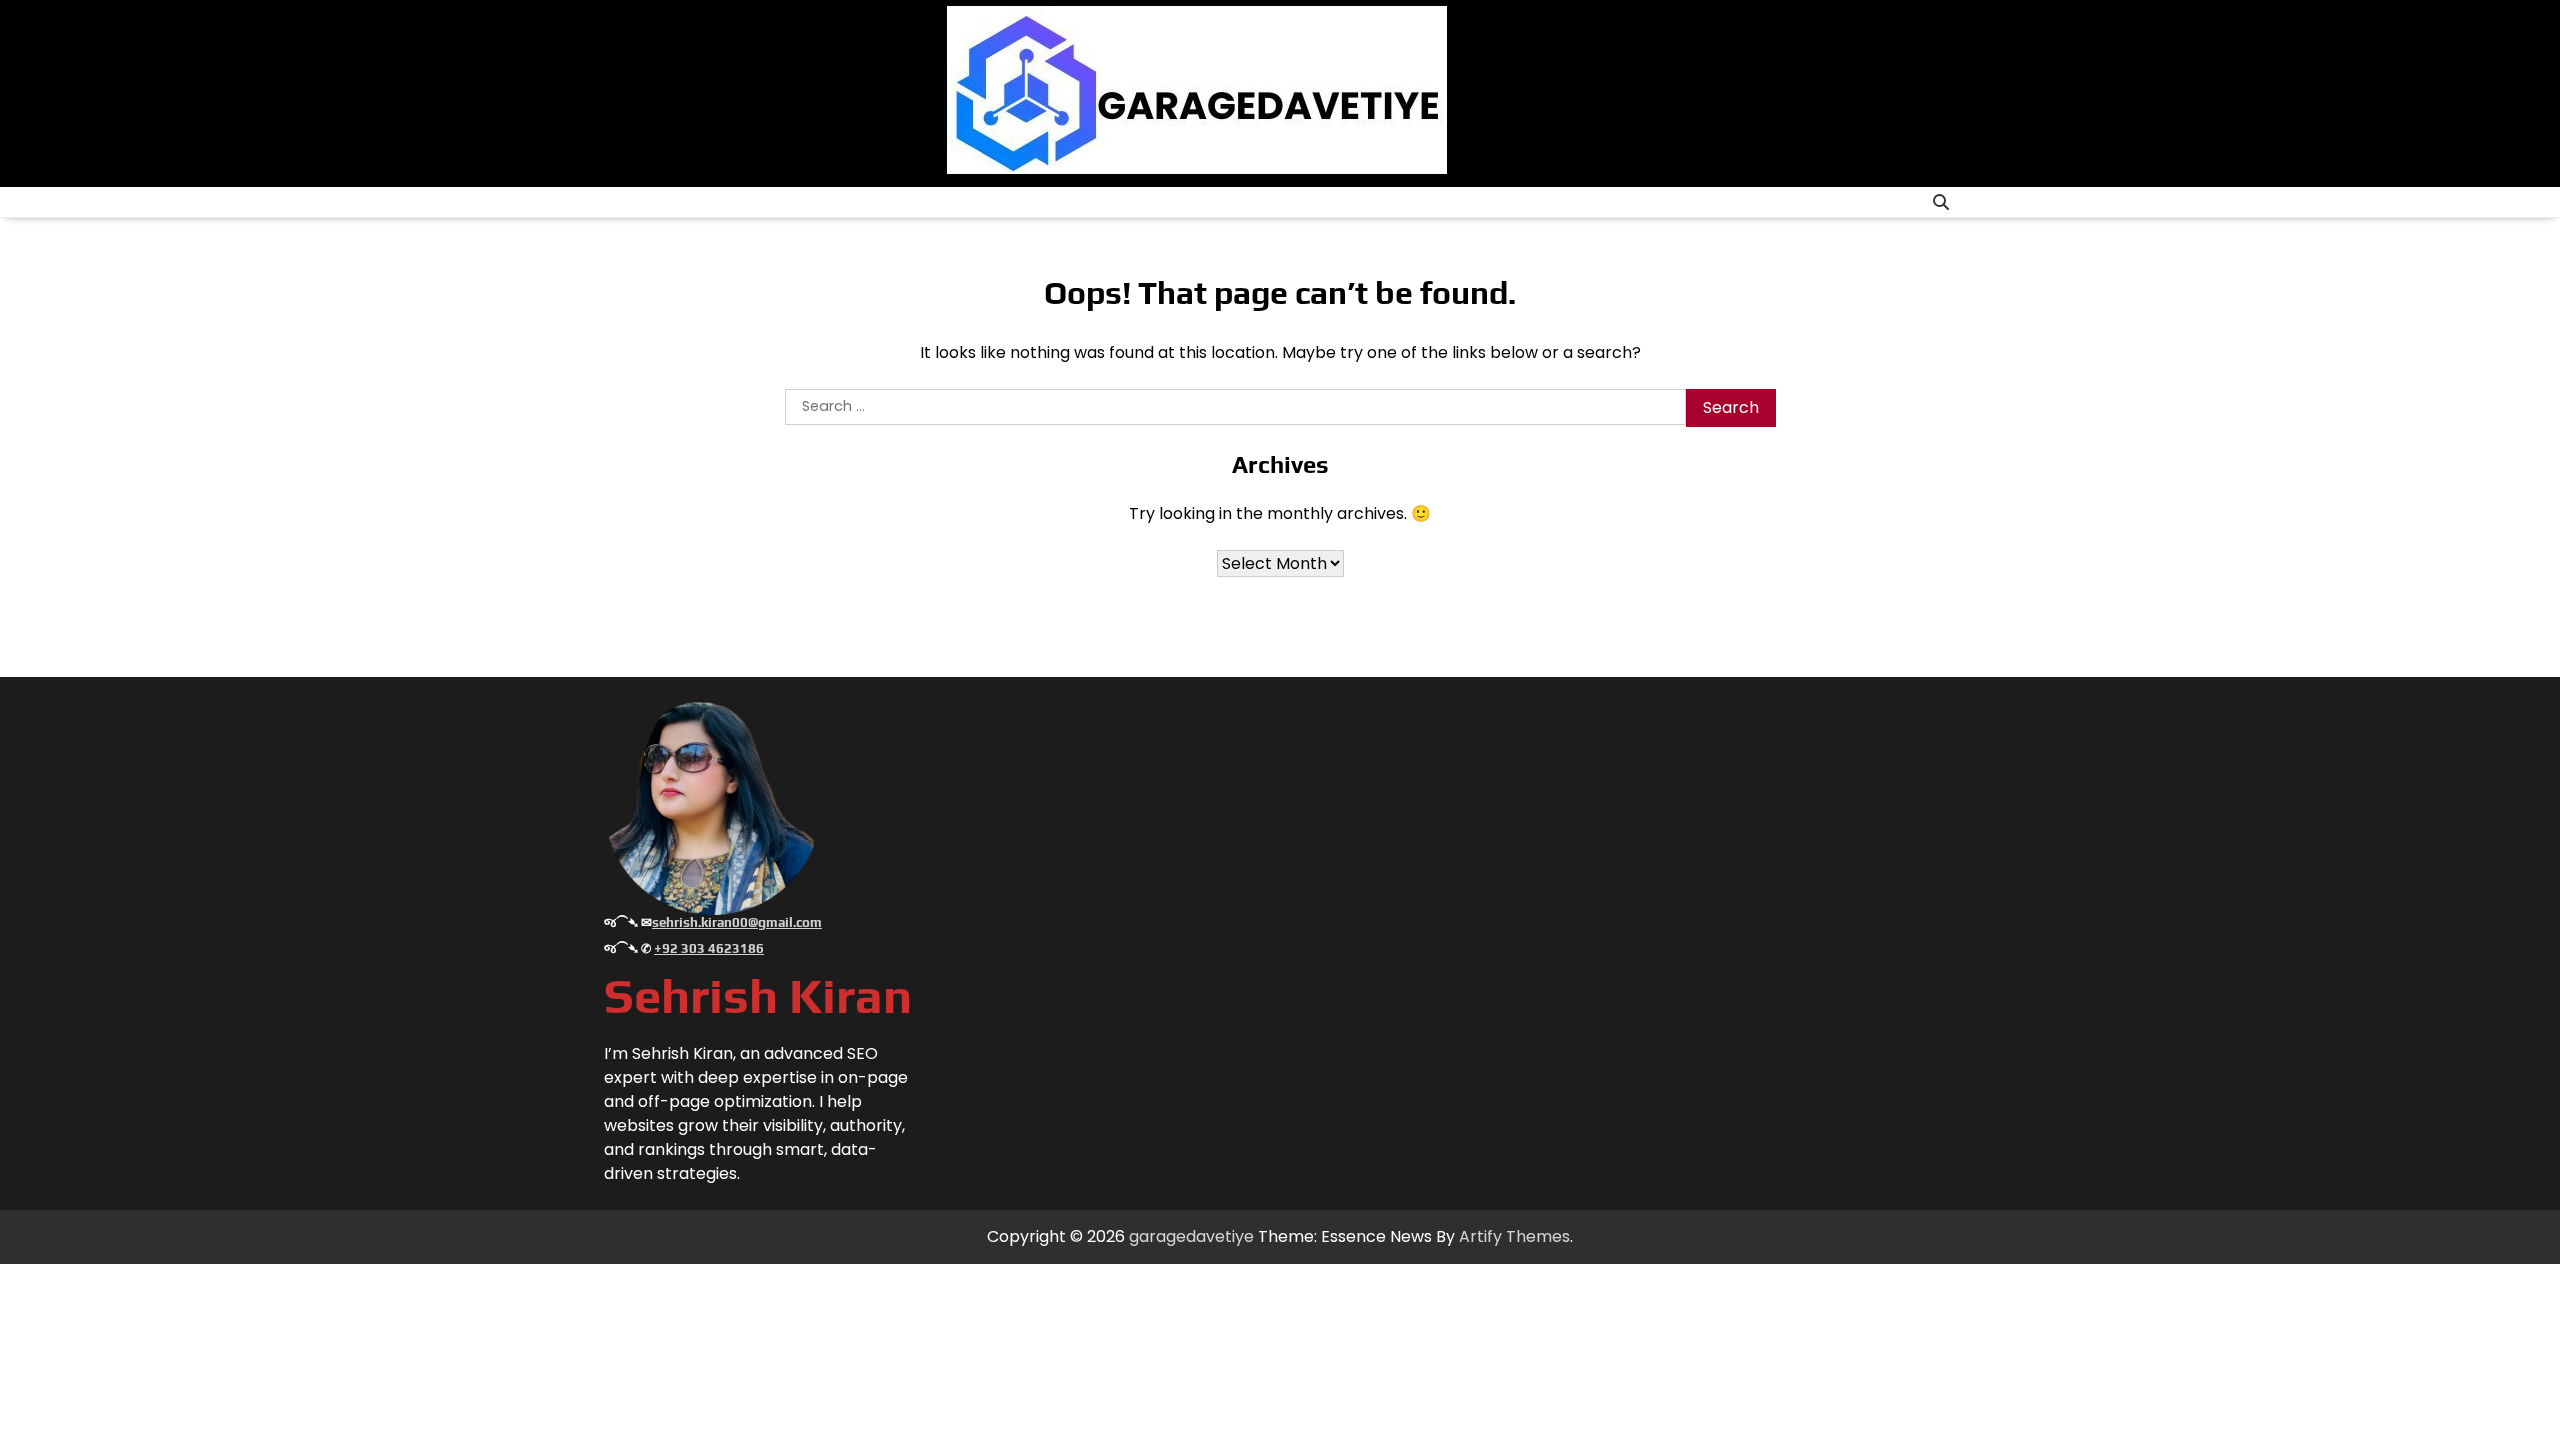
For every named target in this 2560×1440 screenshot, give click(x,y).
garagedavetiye (1191, 1236)
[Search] (1941, 202)
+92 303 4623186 (709, 948)
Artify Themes (1514, 1236)
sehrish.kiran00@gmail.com (737, 922)
